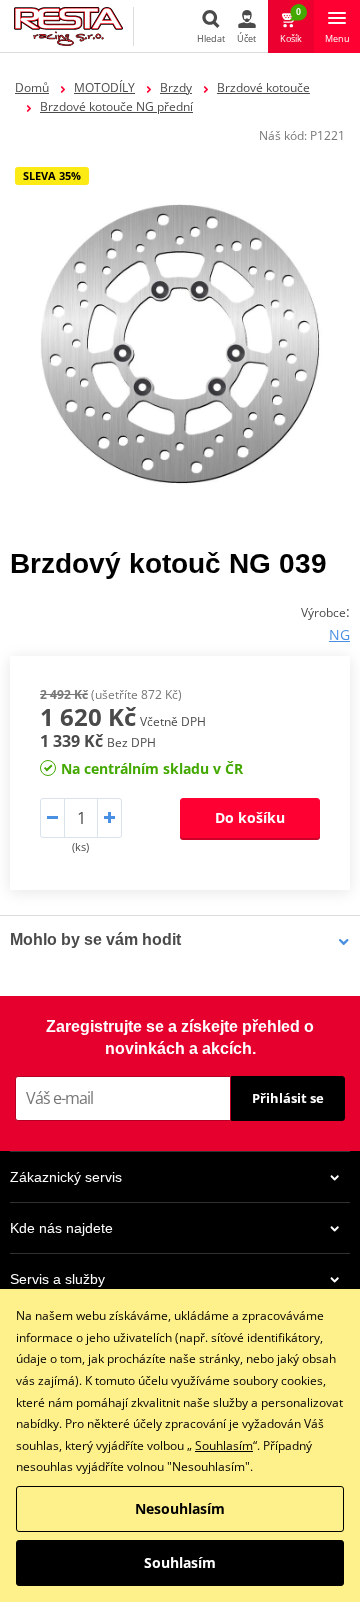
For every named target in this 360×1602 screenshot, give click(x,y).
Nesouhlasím (180, 1508)
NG (339, 634)
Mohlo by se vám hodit (95, 939)
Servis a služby (57, 1279)
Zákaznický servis (66, 1177)
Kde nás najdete (61, 1228)
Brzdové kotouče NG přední (116, 106)
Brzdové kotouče (263, 87)
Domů (32, 87)
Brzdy (176, 87)
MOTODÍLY (104, 87)
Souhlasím (224, 1445)
